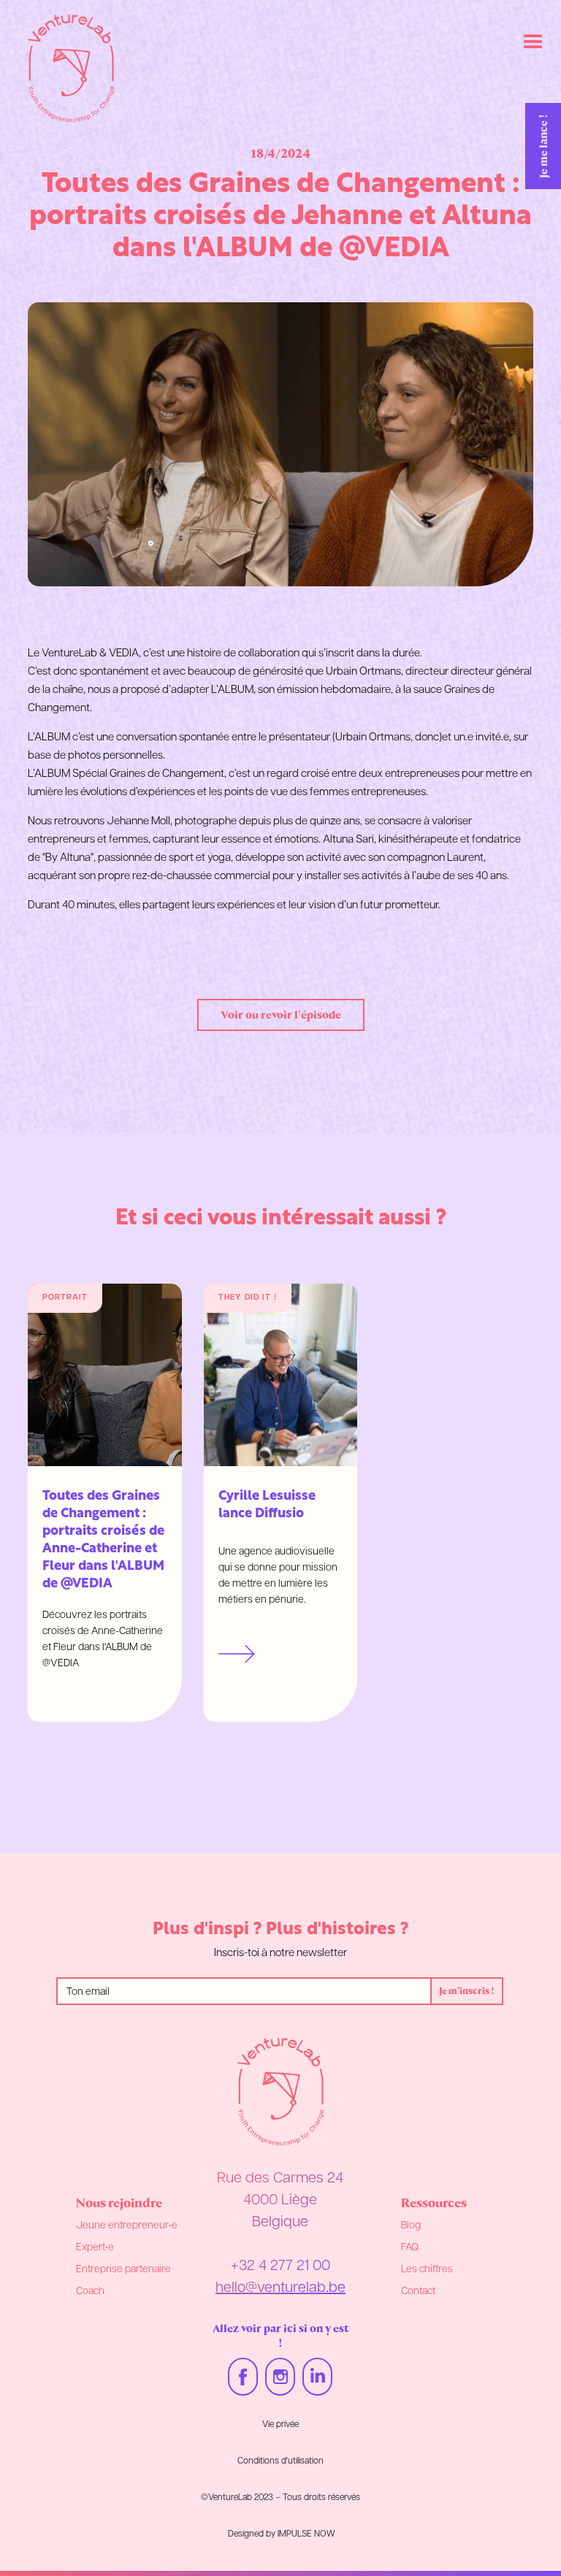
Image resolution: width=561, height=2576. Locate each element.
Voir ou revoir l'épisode (281, 1015)
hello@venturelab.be (280, 2288)
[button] (533, 42)
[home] (71, 69)
